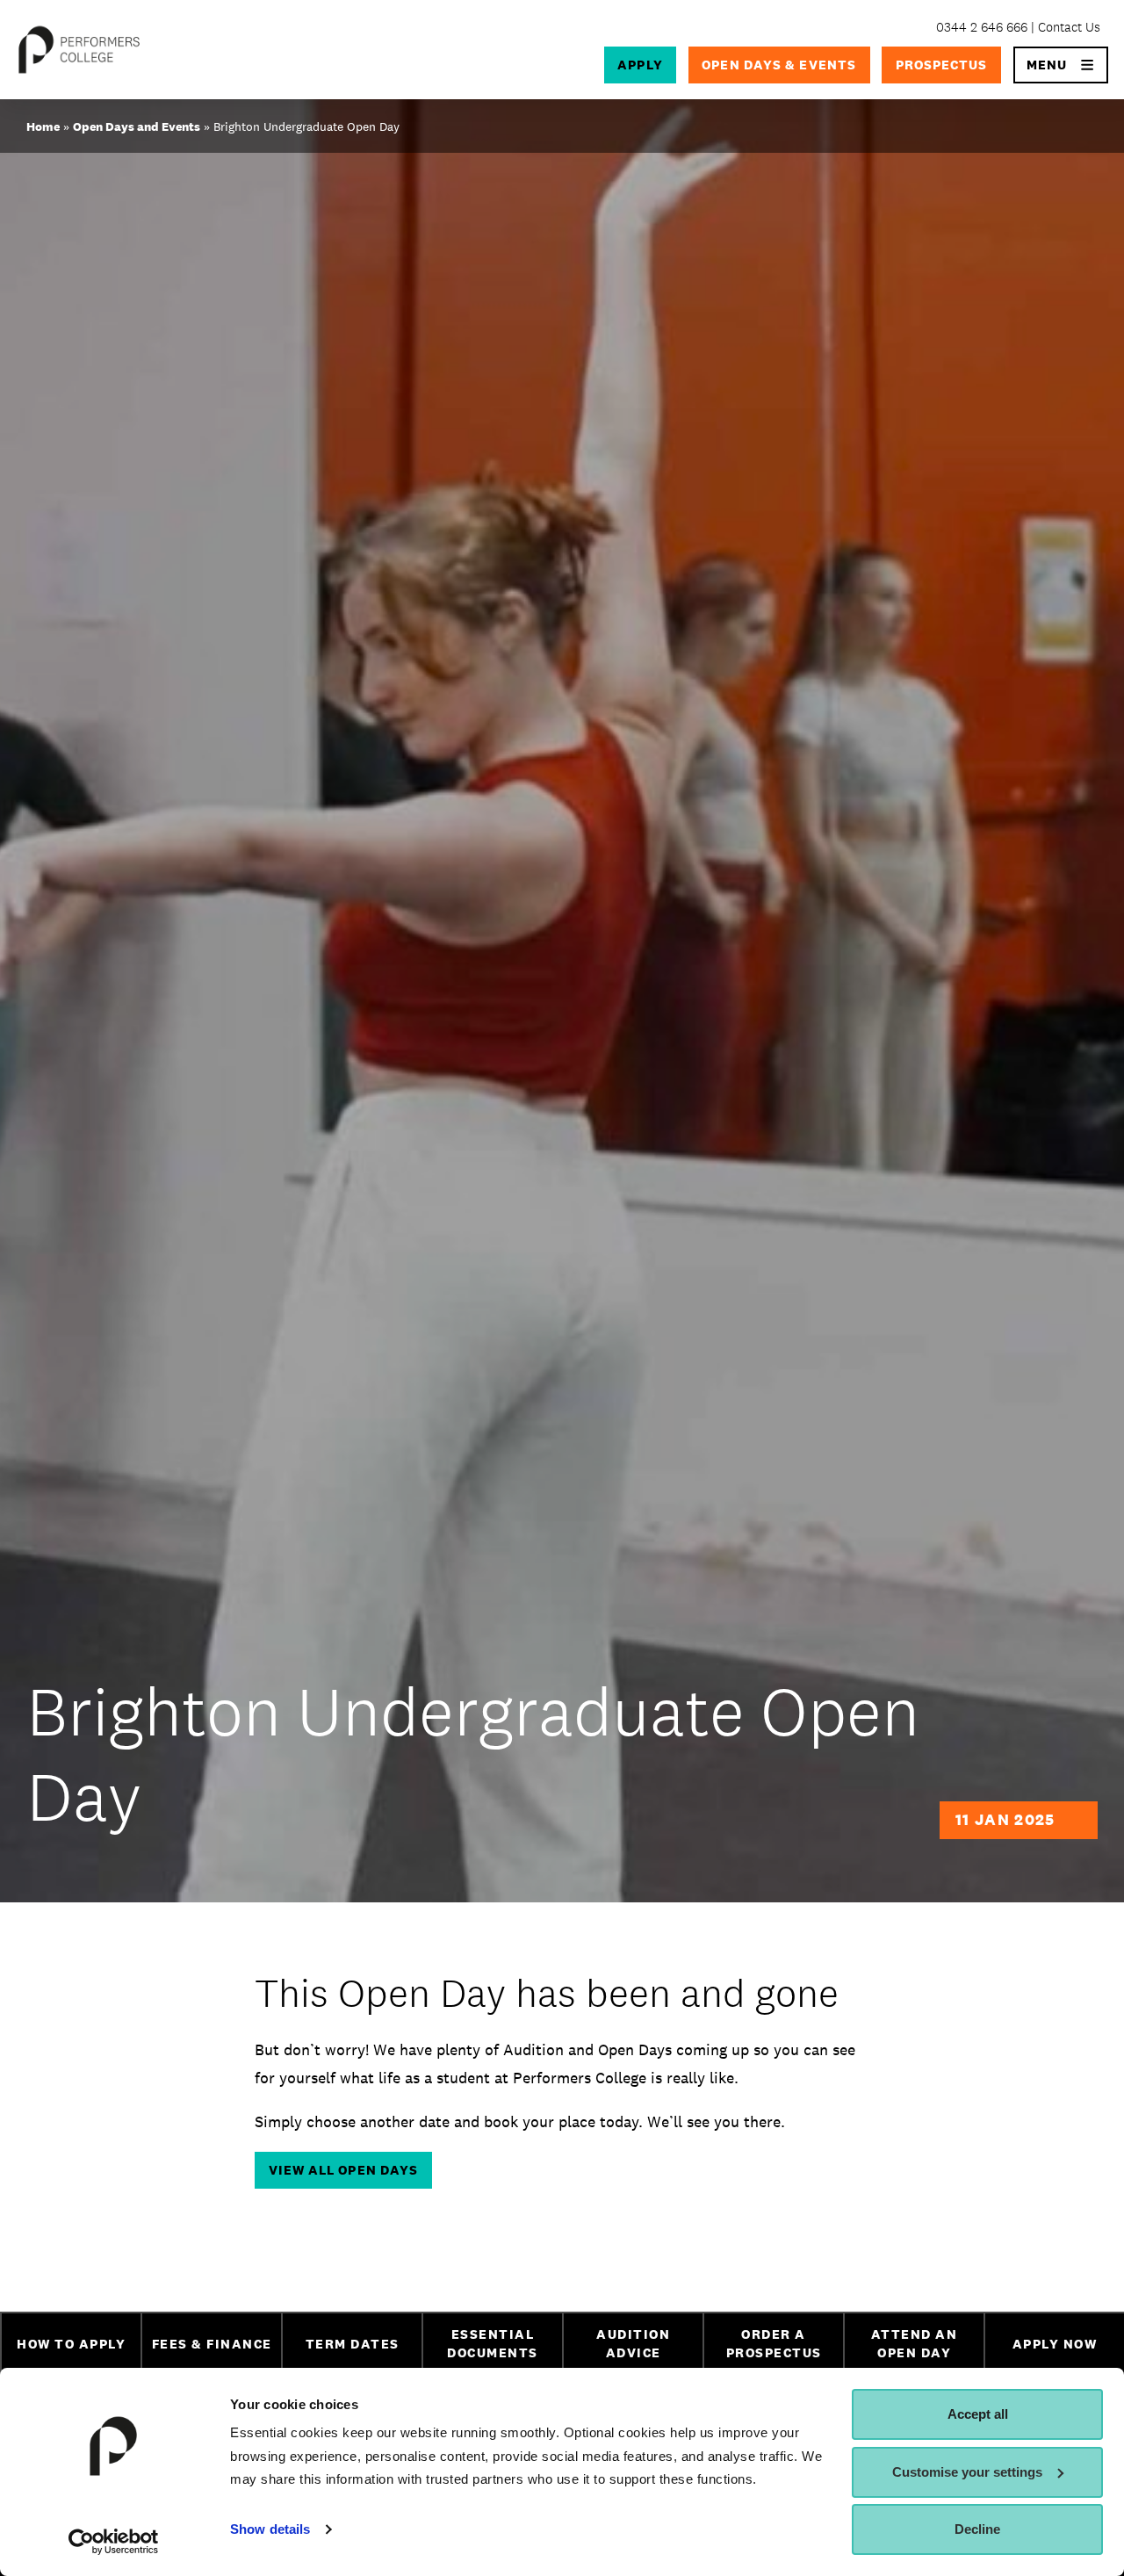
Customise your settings (967, 2472)
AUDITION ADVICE (633, 2343)
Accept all (978, 2414)
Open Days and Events (137, 126)
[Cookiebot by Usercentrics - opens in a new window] (114, 2542)
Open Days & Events (779, 65)
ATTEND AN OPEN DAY (915, 2343)
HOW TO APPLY (71, 2344)
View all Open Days (344, 2170)
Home (43, 126)
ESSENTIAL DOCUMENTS (493, 2343)
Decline (977, 2529)
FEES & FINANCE (212, 2344)
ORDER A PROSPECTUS (774, 2343)
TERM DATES (353, 2344)
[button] (1061, 65)
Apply (640, 65)
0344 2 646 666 (982, 27)
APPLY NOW (1055, 2344)
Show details (270, 2529)
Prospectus (942, 65)
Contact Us (1069, 27)
